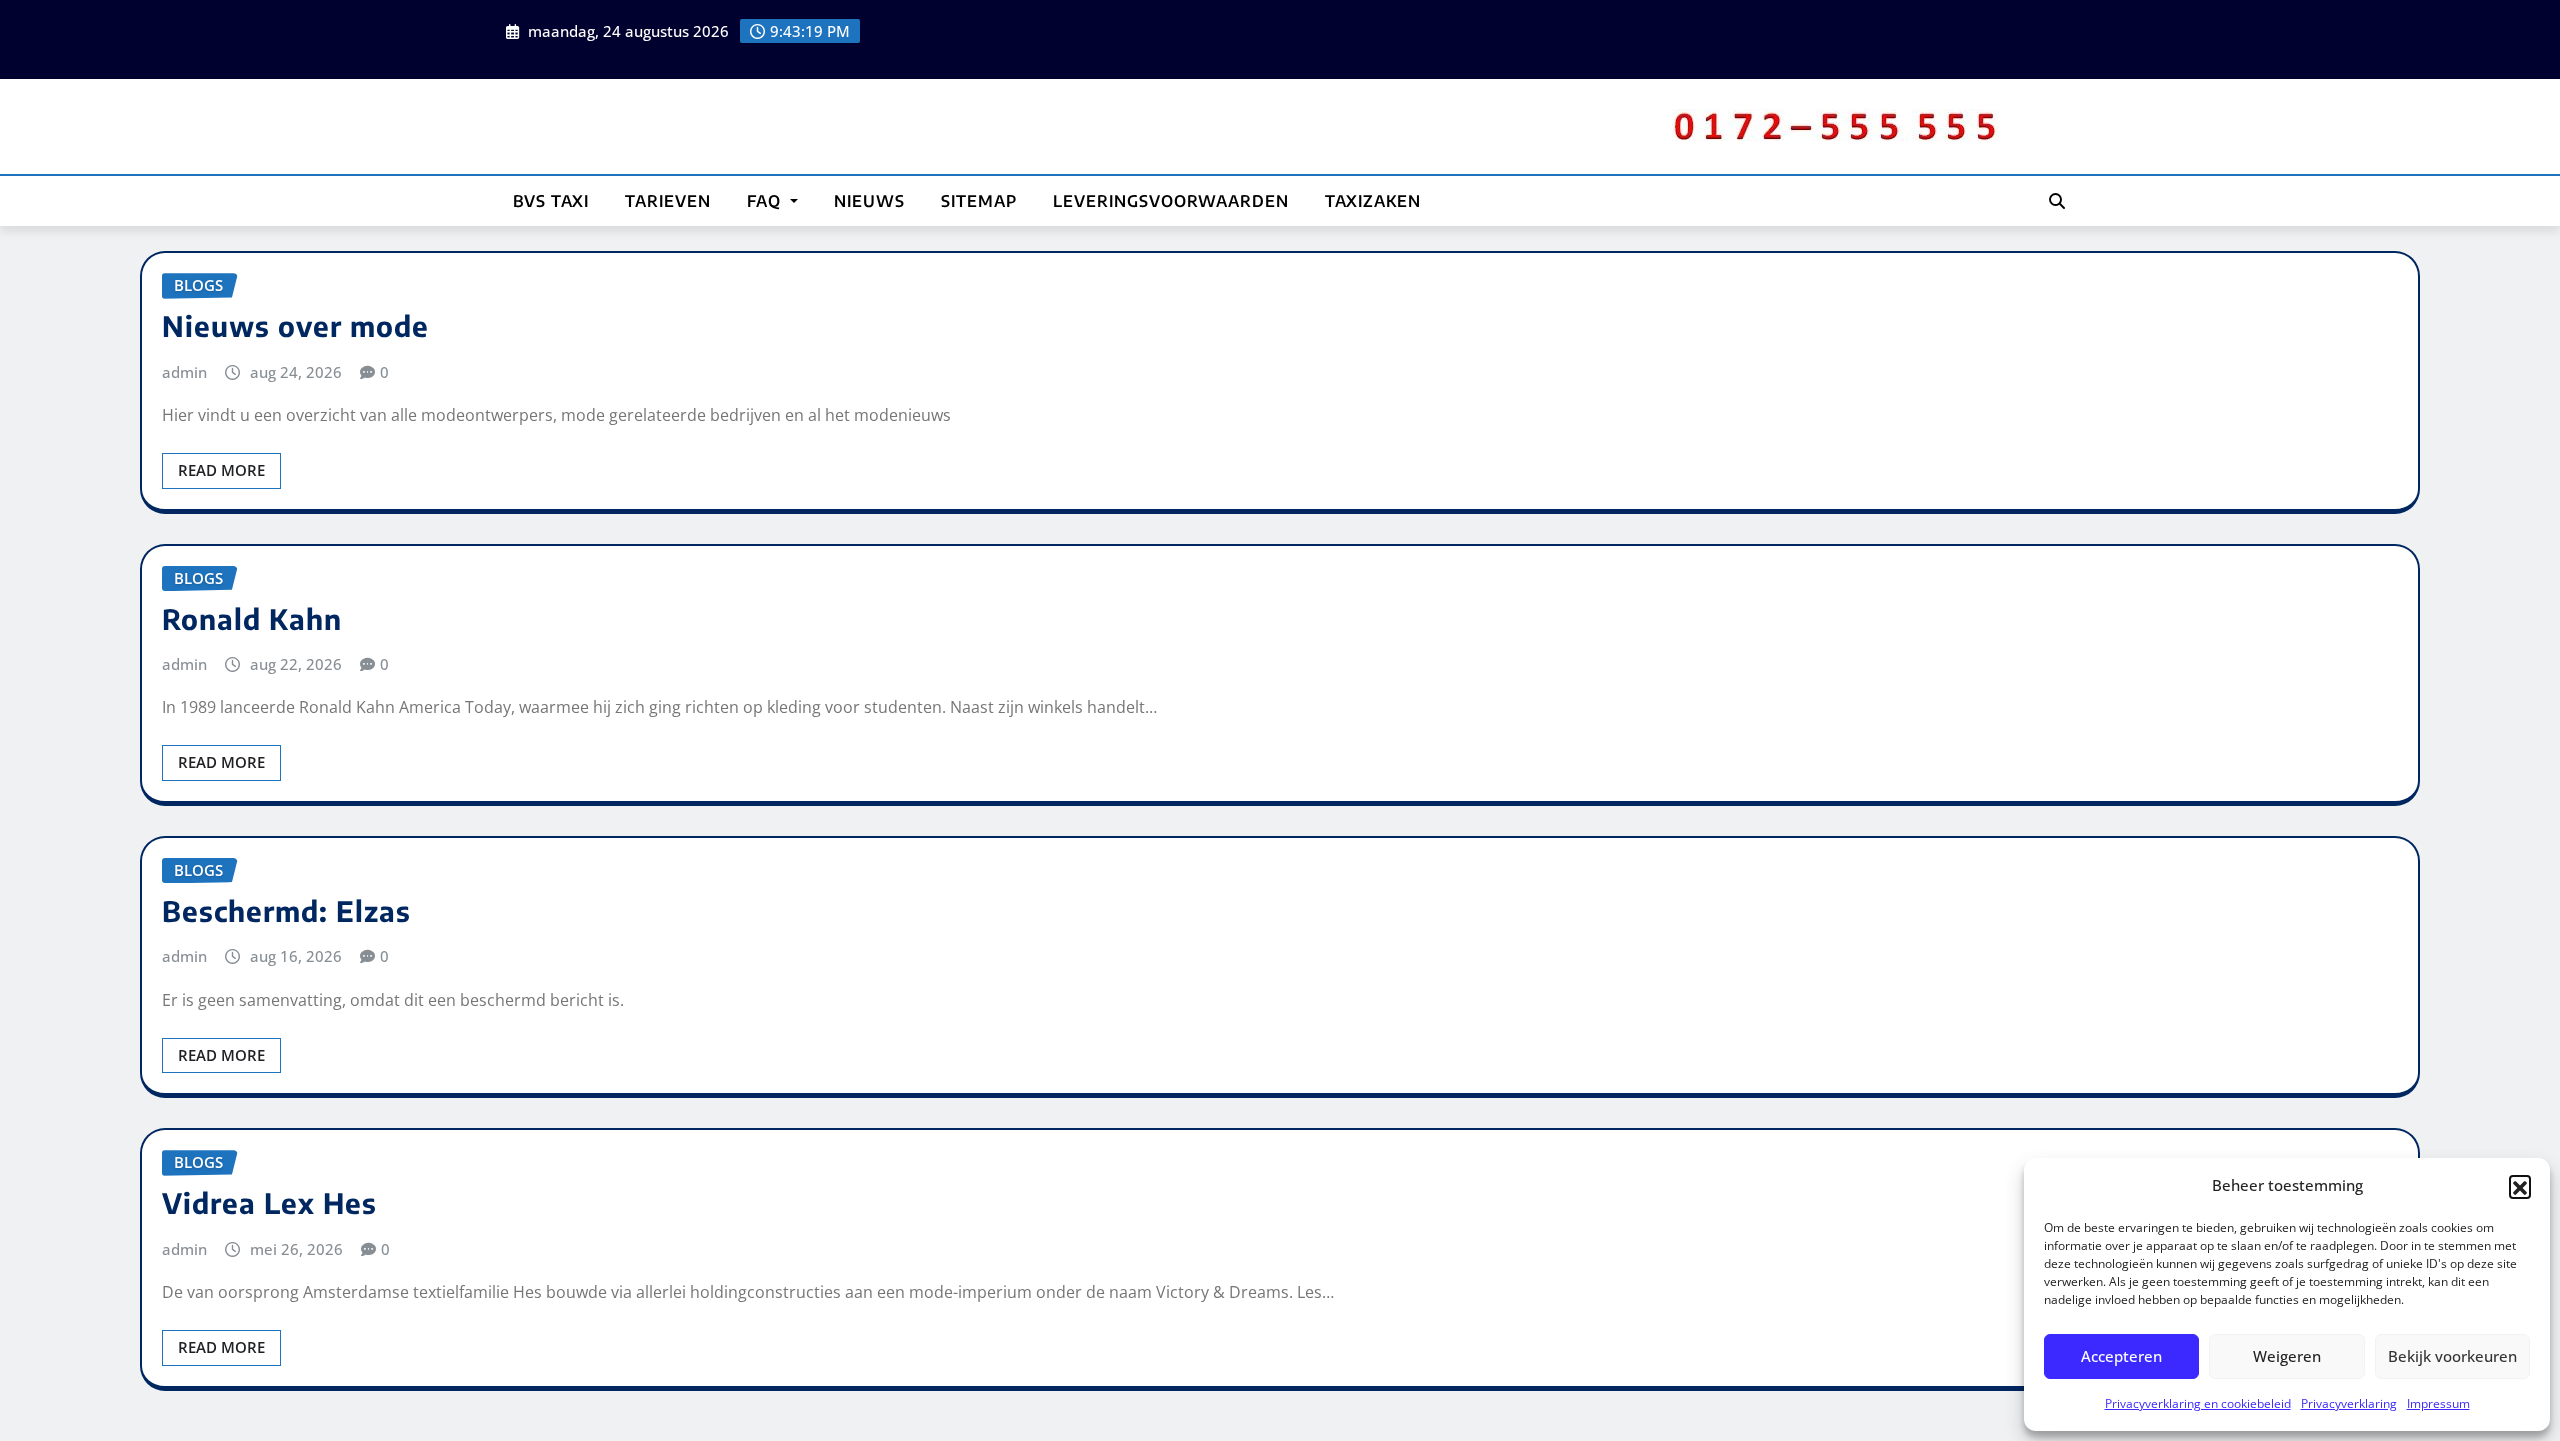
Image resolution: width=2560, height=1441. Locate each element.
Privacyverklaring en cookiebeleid (2198, 1403)
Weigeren (2287, 1356)
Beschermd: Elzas (286, 910)
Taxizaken (1373, 201)
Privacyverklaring (2349, 1403)
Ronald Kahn (252, 618)
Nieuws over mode (295, 325)
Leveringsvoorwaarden (1171, 201)
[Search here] (2057, 201)
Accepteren (2121, 1356)
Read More (221, 470)
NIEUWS (869, 201)
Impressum (2438, 1403)
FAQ (766, 201)
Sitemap (979, 201)
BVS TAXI (551, 201)
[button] (2520, 1186)
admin (184, 372)
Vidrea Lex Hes (269, 1202)
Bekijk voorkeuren (2452, 1356)
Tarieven (668, 201)
